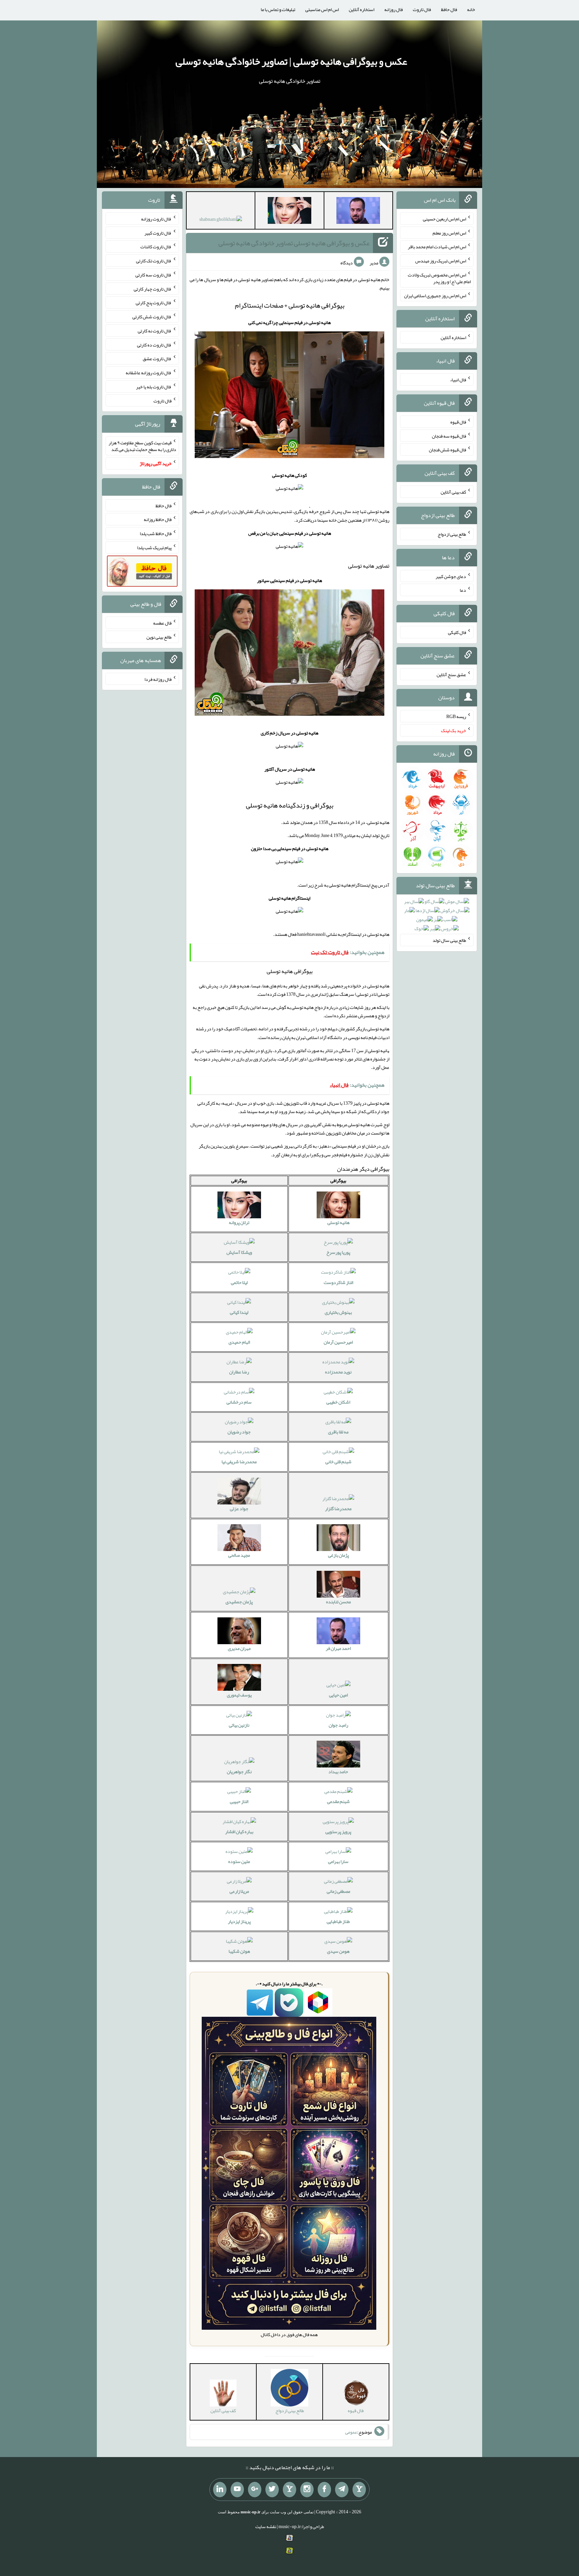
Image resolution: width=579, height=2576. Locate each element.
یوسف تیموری (239, 1695)
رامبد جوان (338, 1725)
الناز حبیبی (239, 1801)
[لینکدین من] (220, 2490)
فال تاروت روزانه (156, 219)
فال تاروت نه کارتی (155, 331)
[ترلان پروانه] (289, 212)
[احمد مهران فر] (358, 212)
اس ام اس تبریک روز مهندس (441, 261)
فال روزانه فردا (158, 679)
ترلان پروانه (239, 1222)
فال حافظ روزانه (158, 519)
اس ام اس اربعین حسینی (444, 219)
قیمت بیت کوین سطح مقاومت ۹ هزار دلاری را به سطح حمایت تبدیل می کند (142, 446)
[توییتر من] (272, 2490)
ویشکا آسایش (239, 1252)
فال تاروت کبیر (158, 233)
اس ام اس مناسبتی (322, 9)
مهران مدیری (239, 1648)
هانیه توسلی (338, 1222)
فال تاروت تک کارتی (154, 261)
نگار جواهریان (239, 1772)
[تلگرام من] (342, 2490)
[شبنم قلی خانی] (221, 220)
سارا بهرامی (338, 1861)
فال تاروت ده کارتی (154, 344)
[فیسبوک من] (324, 2490)
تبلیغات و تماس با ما (278, 9)
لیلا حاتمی (239, 1282)
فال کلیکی (457, 632)
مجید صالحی (239, 1555)
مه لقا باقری (338, 1432)
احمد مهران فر (338, 1648)
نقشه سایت (266, 2526)
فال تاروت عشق (157, 359)
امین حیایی (338, 1695)
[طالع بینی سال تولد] (437, 917)
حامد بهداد (338, 1772)
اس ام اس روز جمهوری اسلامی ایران (435, 295)
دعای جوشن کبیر (451, 576)
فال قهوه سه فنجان (449, 436)
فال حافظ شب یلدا (156, 533)
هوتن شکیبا (239, 1951)
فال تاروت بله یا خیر (154, 387)
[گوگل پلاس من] (255, 2490)
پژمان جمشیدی (239, 1602)
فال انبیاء (458, 380)
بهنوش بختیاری (338, 1312)
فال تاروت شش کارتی (152, 317)
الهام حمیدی (239, 1342)
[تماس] (289, 2490)
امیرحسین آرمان (338, 1342)
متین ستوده (239, 1861)
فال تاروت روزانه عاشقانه (149, 373)
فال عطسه (162, 623)
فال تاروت (422, 9)
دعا (463, 590)
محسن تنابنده (338, 1602)
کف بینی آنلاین (453, 492)
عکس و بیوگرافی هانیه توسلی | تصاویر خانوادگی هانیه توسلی (291, 61)
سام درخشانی (239, 1402)
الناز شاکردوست (338, 1282)
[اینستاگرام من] (307, 2490)
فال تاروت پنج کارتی (154, 303)
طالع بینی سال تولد (449, 940)
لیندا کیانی (239, 1312)
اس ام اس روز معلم (449, 233)
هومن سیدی (338, 1951)
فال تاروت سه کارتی (153, 275)
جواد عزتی (239, 1508)
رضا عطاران (239, 1372)
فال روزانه (394, 9)
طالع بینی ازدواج (452, 534)
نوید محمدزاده (338, 1372)
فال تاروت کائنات (156, 247)
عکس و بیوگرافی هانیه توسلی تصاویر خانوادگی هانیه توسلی (294, 243)
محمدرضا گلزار (338, 1508)
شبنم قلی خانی (338, 1462)
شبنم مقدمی (338, 1801)
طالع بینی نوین (159, 637)
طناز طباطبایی (338, 1921)
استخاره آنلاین (362, 9)
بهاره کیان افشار (239, 1831)
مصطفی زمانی (338, 1891)
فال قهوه (458, 422)
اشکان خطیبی (338, 1402)
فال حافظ (449, 9)
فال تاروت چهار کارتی (153, 288)
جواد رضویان (239, 1432)
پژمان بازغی (338, 1555)
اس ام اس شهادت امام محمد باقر (437, 247)
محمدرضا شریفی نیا (239, 1462)
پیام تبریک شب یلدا (154, 548)
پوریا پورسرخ (338, 1252)
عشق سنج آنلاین (451, 674)
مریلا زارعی (239, 1891)
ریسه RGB (456, 716)
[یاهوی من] (359, 2490)
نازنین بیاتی (239, 1725)
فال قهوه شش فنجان (447, 450)
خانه (471, 9)
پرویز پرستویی (338, 1831)
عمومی (351, 2432)
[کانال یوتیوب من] (237, 2490)
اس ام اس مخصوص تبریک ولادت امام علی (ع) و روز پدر (439, 278)
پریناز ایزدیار (239, 1921)
